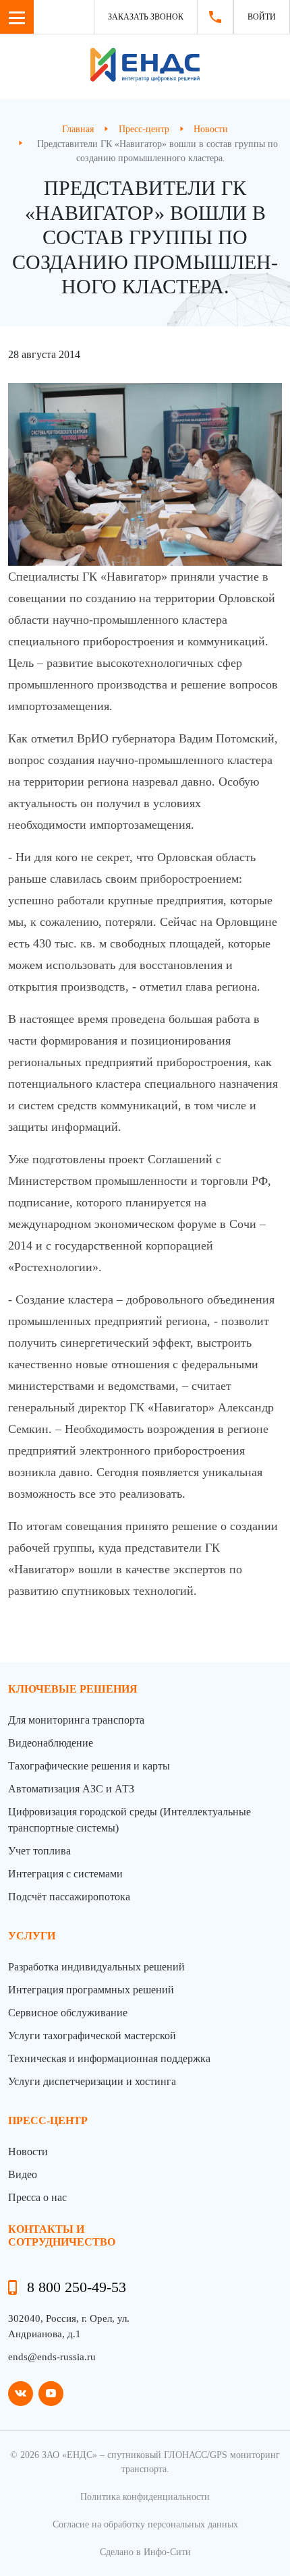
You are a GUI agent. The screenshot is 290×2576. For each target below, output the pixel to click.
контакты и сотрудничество (62, 2235)
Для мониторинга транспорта (76, 1720)
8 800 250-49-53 (77, 2287)
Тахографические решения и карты (89, 1766)
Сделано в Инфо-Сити (145, 2552)
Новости (28, 2151)
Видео (23, 2174)
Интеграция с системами (65, 1874)
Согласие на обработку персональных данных (145, 2524)
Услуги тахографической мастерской (92, 2036)
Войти (262, 17)
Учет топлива (39, 1851)
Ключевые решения (73, 1689)
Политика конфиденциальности (145, 2497)
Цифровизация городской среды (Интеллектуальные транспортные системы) (129, 1820)
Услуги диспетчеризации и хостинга (92, 2081)
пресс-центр (48, 2120)
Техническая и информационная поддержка (109, 2058)
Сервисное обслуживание (68, 2013)
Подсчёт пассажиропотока (69, 1897)
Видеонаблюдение (51, 1743)
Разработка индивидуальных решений (96, 1967)
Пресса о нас (37, 2197)
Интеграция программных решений (91, 1990)
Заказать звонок (146, 17)
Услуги (32, 1936)
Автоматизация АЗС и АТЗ (71, 1789)
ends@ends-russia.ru (52, 2357)
